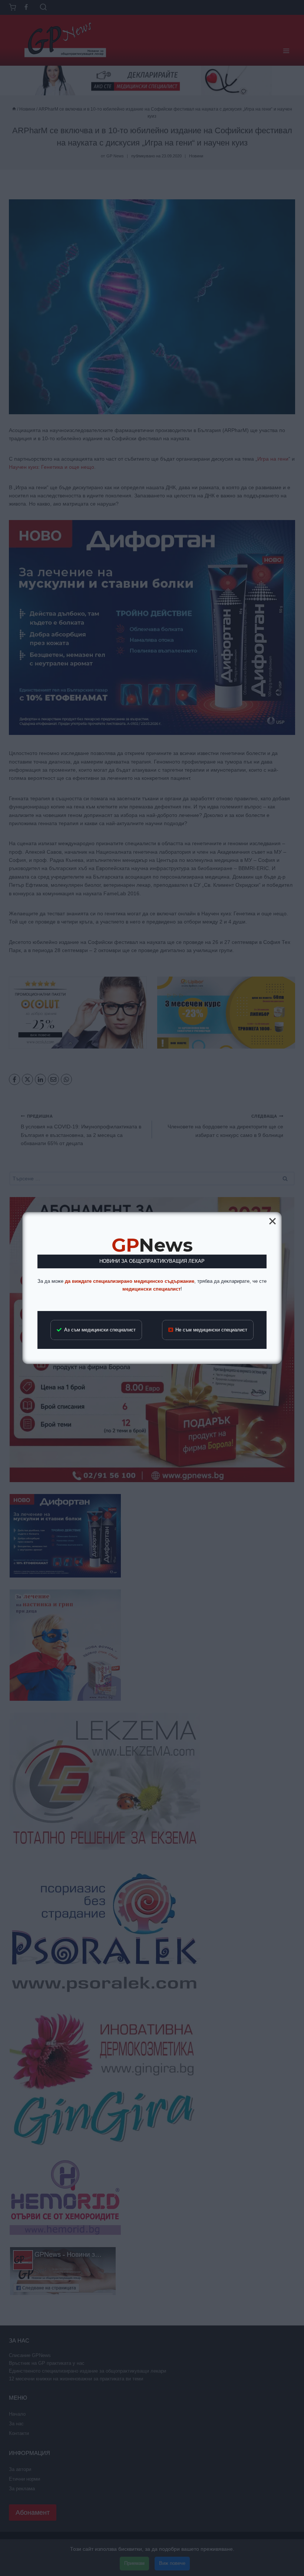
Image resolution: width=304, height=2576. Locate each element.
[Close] (272, 1221)
